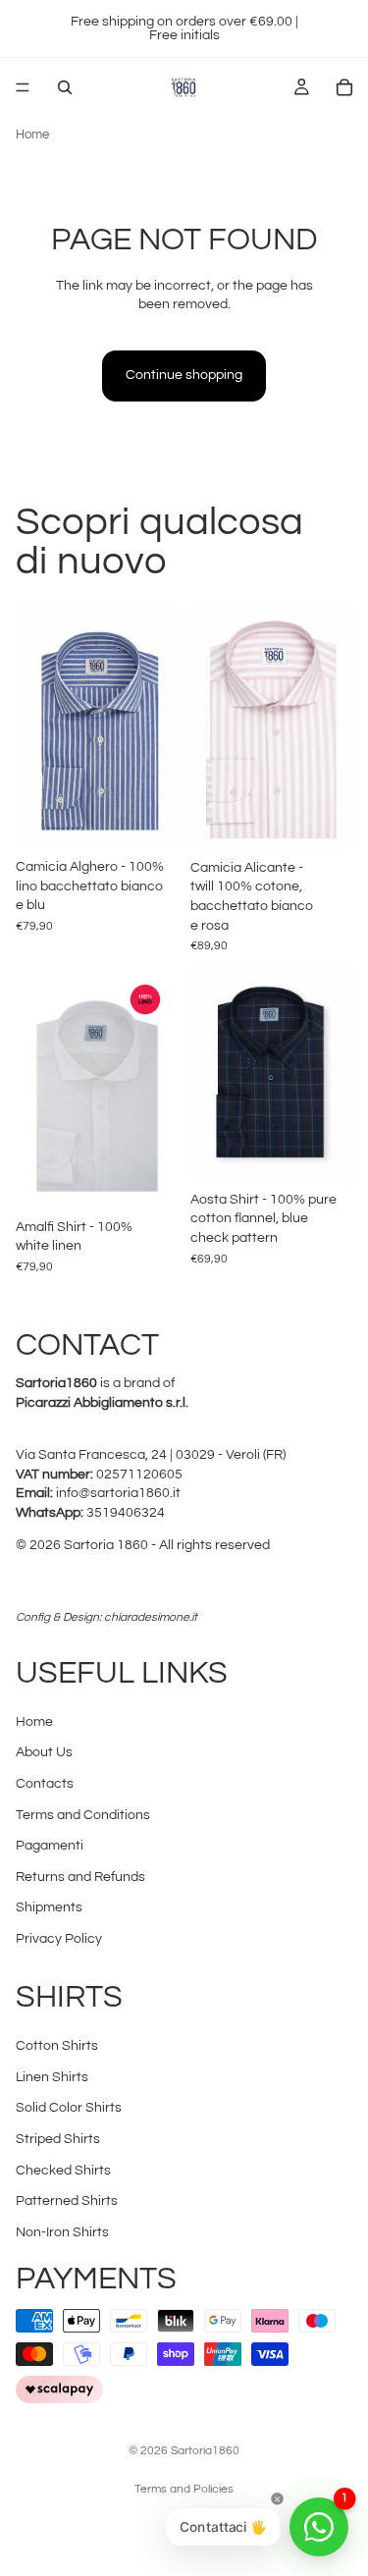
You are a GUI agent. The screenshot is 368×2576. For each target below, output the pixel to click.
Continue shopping (184, 375)
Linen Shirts (52, 2077)
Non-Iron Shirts (62, 2232)
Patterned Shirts (67, 2201)
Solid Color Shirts (69, 2108)
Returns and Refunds (80, 1877)
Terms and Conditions (83, 1815)
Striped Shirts (58, 2139)
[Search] (65, 87)
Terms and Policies (184, 2489)
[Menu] (23, 87)
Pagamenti (50, 1846)
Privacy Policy (59, 1939)
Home (32, 135)
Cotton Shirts (57, 2046)
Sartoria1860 (205, 2451)
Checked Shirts (63, 2171)
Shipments (49, 1908)
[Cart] (344, 87)
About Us (44, 1753)
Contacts (45, 1784)
